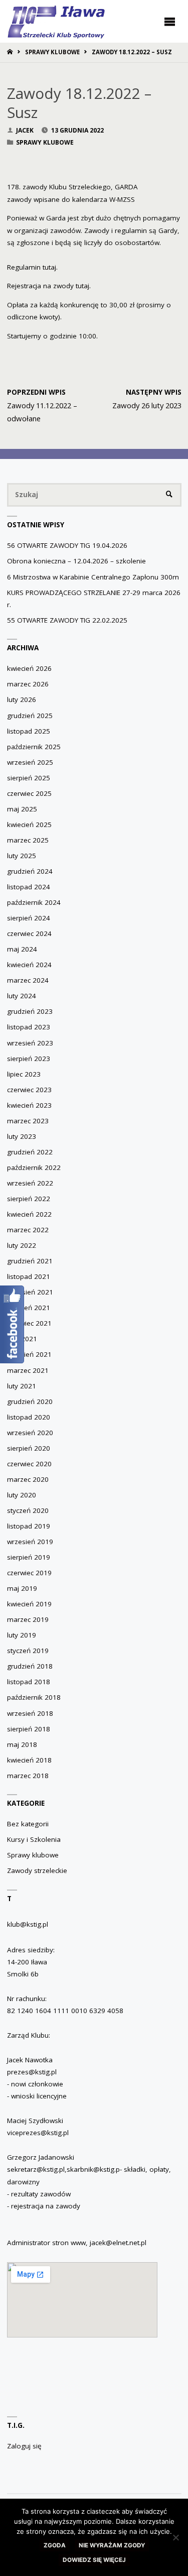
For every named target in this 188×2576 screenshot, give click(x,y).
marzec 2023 (28, 1121)
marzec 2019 (28, 1619)
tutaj (49, 267)
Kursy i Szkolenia (34, 1839)
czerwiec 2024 (29, 933)
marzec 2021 (28, 1370)
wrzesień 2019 (30, 1542)
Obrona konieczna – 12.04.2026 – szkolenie (76, 561)
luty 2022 (22, 1245)
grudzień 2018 (30, 1666)
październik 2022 (34, 1167)
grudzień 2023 (30, 1011)
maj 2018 (22, 1744)
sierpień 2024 (29, 918)
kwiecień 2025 (29, 825)
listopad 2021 (29, 1276)
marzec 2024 (28, 980)
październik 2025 (34, 747)
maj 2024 (22, 949)
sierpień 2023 (29, 1059)
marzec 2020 (28, 1479)
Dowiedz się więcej (94, 2560)
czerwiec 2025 (29, 793)
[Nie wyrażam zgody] (175, 2537)
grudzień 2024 (30, 871)
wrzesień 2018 (30, 1713)
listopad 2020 (29, 1417)
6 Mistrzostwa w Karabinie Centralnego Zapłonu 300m (93, 577)
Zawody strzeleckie (37, 1870)
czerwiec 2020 (29, 1464)
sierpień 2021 (29, 1308)
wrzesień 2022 (30, 1183)
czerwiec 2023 (29, 1090)
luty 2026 (22, 699)
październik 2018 (34, 1697)
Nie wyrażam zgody (112, 2545)
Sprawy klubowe (52, 52)
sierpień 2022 (29, 1199)
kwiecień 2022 (29, 1214)
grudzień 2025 (30, 716)
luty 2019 (22, 1635)
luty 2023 (22, 1136)
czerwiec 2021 (29, 1323)
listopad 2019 (29, 1526)
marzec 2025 (28, 840)
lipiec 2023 (24, 1074)
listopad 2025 (29, 731)
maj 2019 (22, 1588)
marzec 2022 (28, 1230)
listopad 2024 (29, 887)
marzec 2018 (28, 1776)
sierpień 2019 (29, 1557)
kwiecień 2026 (29, 668)
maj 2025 (22, 809)
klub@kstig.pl (28, 1924)
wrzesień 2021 (30, 1292)
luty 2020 (22, 1495)
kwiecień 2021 (29, 1354)
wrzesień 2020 (30, 1433)
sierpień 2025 (29, 778)
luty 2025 (22, 856)
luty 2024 (22, 996)
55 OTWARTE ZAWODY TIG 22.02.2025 (67, 620)
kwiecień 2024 (29, 965)
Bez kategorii (28, 1824)
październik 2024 (34, 902)
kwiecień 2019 (29, 1604)
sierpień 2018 (29, 1729)
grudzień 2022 (30, 1152)
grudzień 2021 (30, 1261)
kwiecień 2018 (29, 1760)
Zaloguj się (24, 2446)
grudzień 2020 (30, 1401)
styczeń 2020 (28, 1510)
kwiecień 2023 (29, 1105)
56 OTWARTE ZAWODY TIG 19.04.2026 (67, 545)
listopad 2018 (29, 1682)
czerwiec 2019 (29, 1573)
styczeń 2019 (28, 1651)
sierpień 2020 (29, 1448)
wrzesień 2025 (30, 762)
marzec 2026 (28, 684)
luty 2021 (22, 1386)
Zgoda (55, 2545)
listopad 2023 (29, 1027)
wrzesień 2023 (30, 1043)
